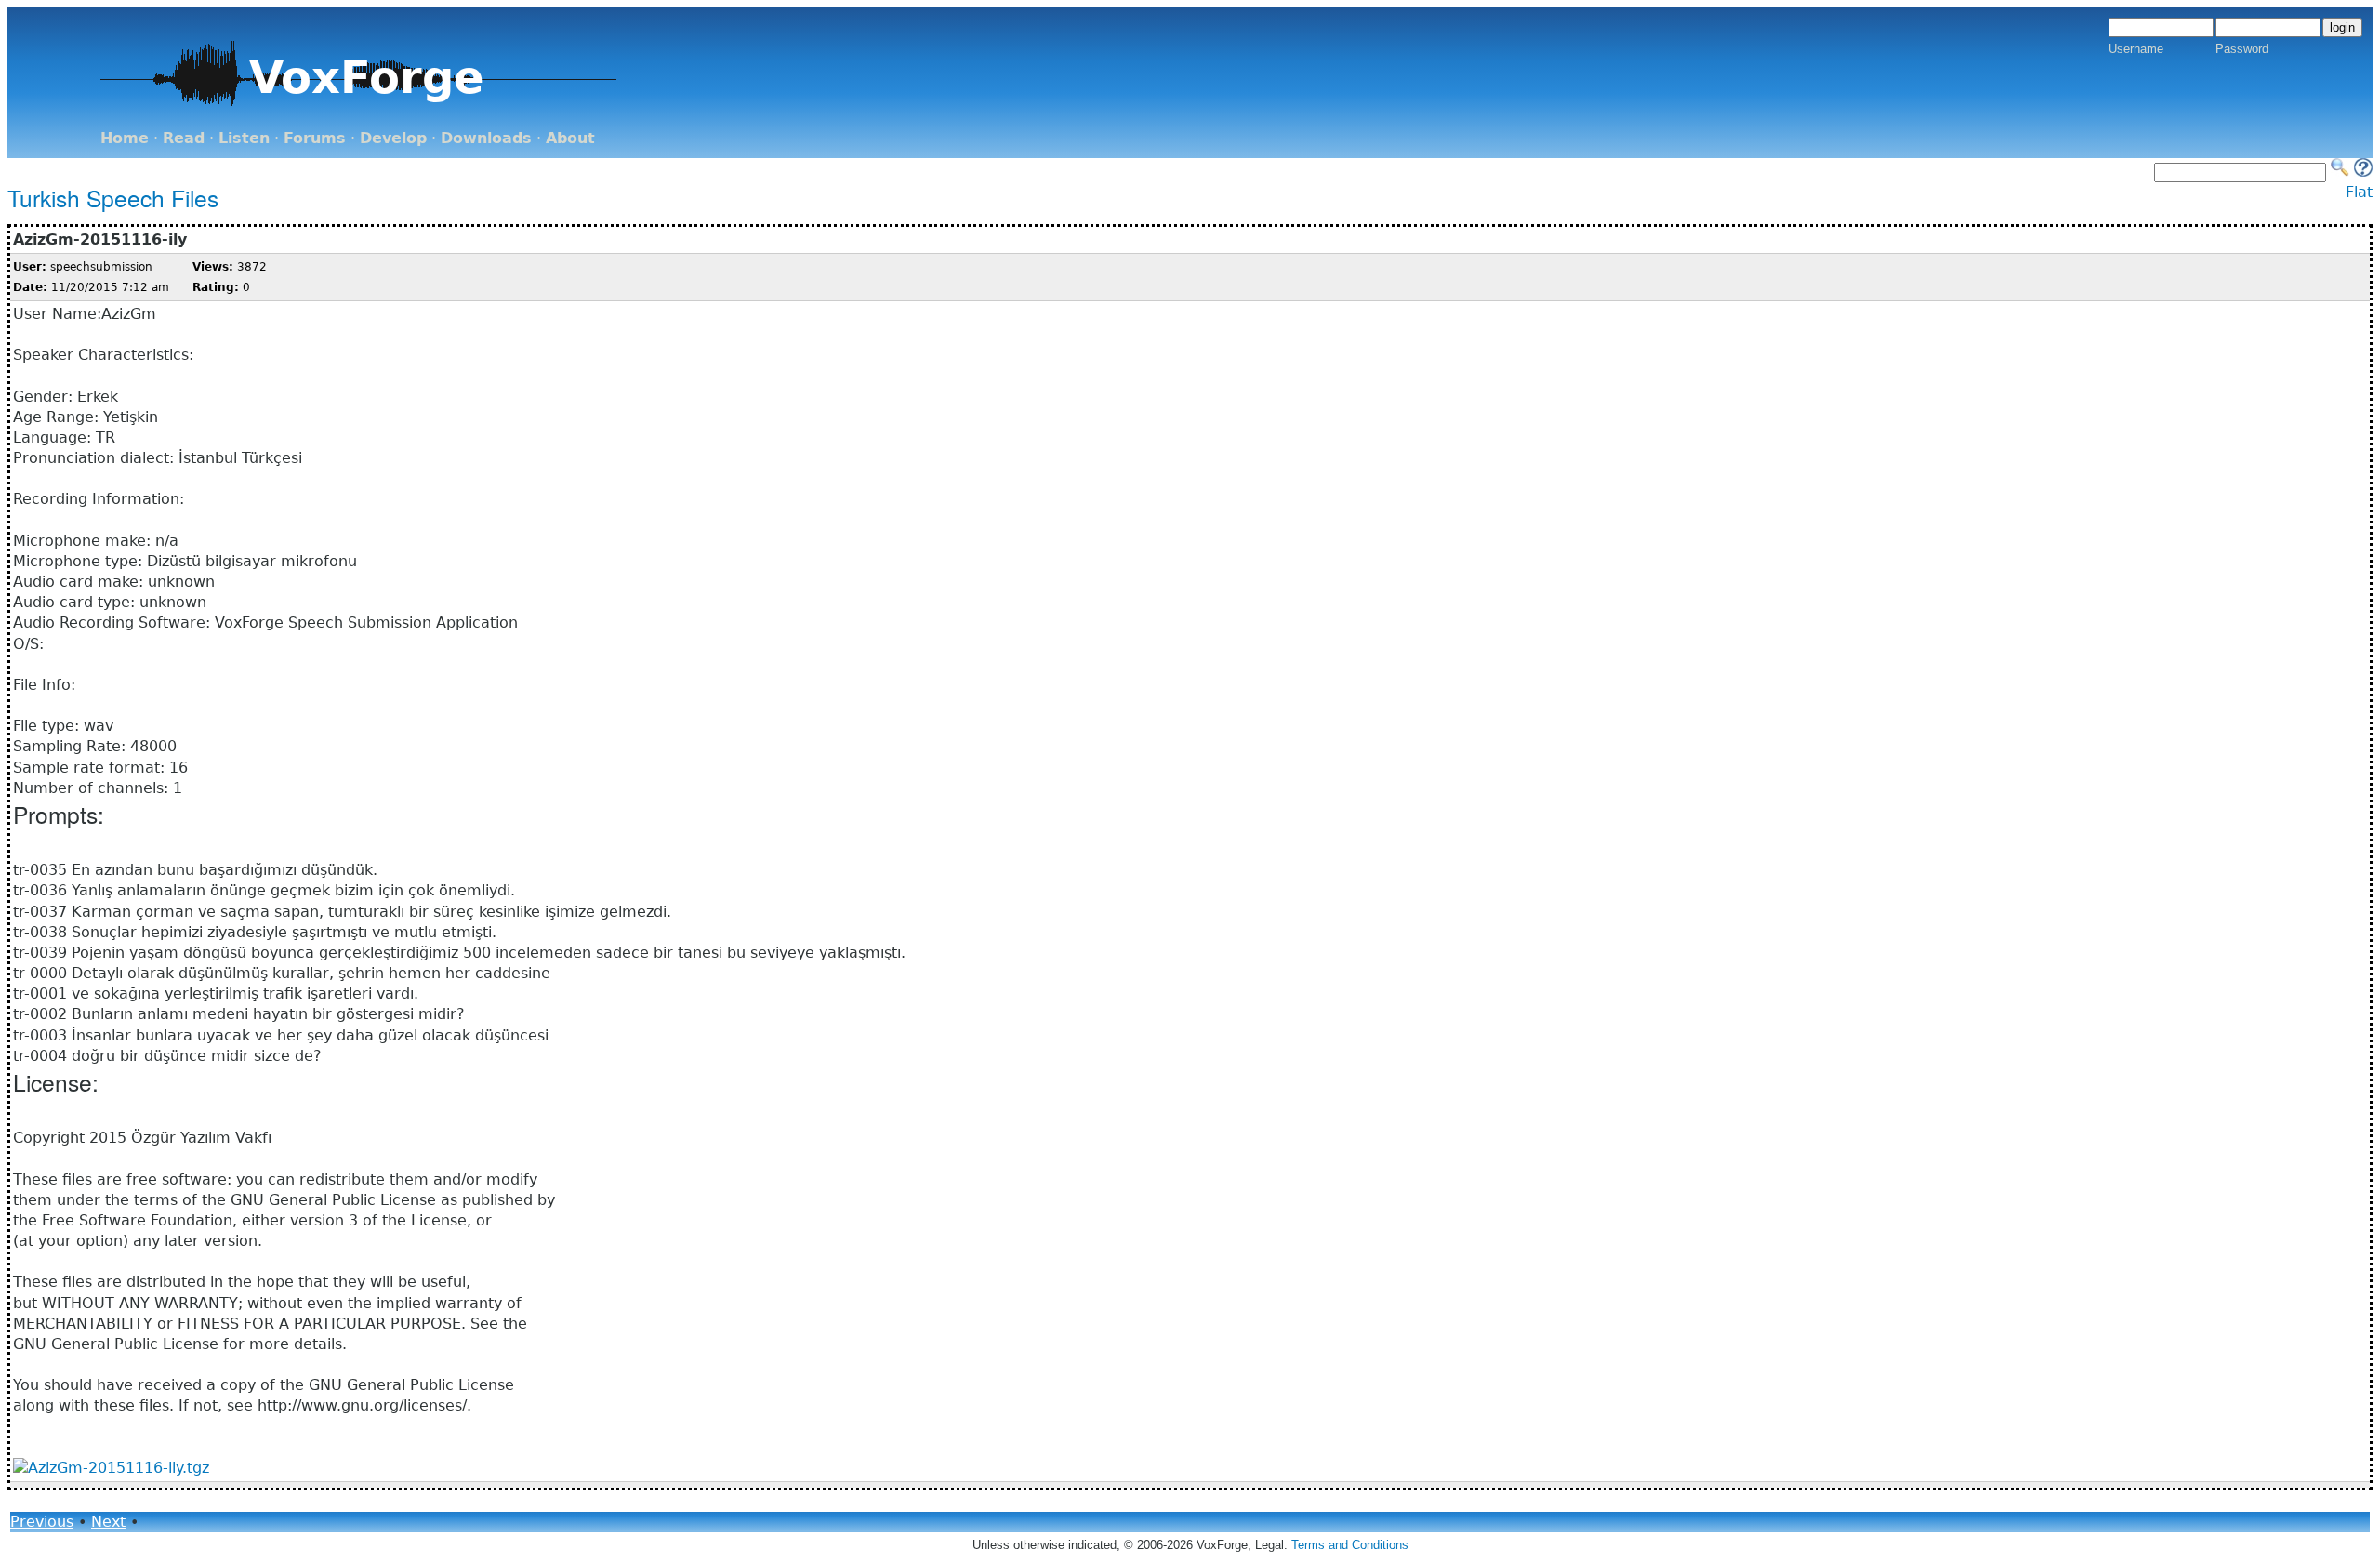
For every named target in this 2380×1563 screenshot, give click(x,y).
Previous (42, 1522)
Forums (315, 138)
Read (184, 138)
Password (2242, 49)
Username (2136, 49)
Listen (244, 138)
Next (108, 1522)
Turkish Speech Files (113, 198)
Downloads (486, 138)
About (570, 138)
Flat (2359, 192)
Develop (393, 138)
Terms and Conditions (1350, 1545)
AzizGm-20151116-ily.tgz (119, 1468)
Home (125, 138)
